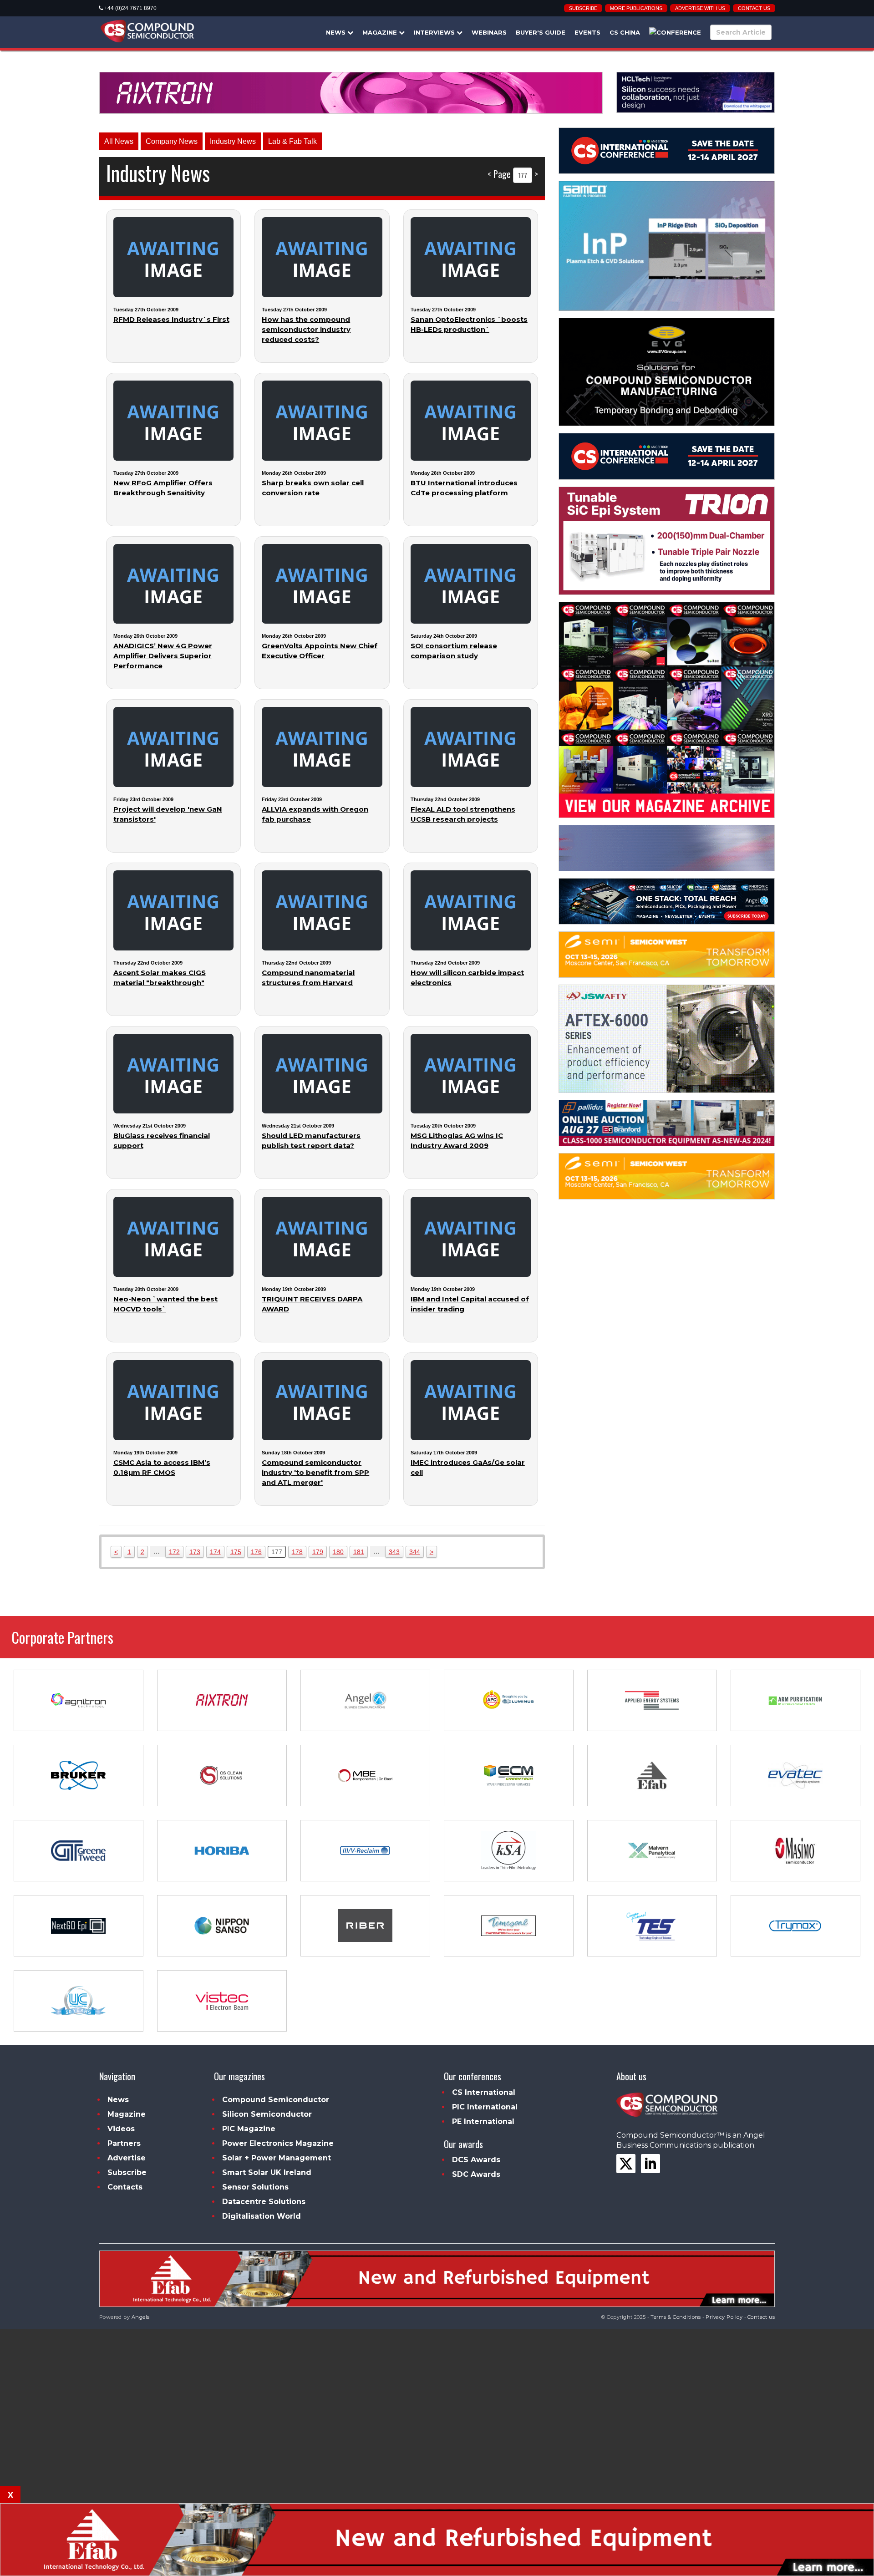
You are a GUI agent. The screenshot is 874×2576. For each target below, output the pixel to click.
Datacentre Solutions (264, 2202)
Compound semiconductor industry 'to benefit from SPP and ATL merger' (315, 1472)
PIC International (485, 2107)
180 (338, 1552)
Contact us (754, 8)
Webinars (489, 32)
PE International (483, 2121)
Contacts (125, 2187)
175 (236, 1552)
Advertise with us (700, 8)
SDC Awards (476, 2174)
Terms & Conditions (676, 2317)
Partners (124, 2143)
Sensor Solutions (255, 2187)
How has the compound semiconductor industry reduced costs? (306, 329)
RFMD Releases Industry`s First (171, 319)
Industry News (233, 141)
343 (394, 1552)
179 (318, 1552)
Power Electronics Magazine (278, 2143)
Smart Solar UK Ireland (267, 2172)
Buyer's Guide (541, 32)
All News (119, 141)
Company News (172, 141)
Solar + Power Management (277, 2158)
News (337, 32)
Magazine (381, 32)
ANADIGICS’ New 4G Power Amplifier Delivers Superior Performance (163, 656)
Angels (141, 2317)
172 (174, 1552)
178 (297, 1552)
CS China (625, 32)
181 (359, 1552)
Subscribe (583, 8)
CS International (484, 2092)
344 (415, 1552)
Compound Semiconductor (276, 2100)
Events (587, 32)
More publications (636, 8)
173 (195, 1552)
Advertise (127, 2158)
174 (215, 1552)
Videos (121, 2129)
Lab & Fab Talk (292, 141)
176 (256, 1552)
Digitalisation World (262, 2216)
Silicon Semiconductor (267, 2114)
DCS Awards (476, 2160)
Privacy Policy (724, 2317)
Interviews (435, 32)
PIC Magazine (249, 2129)
